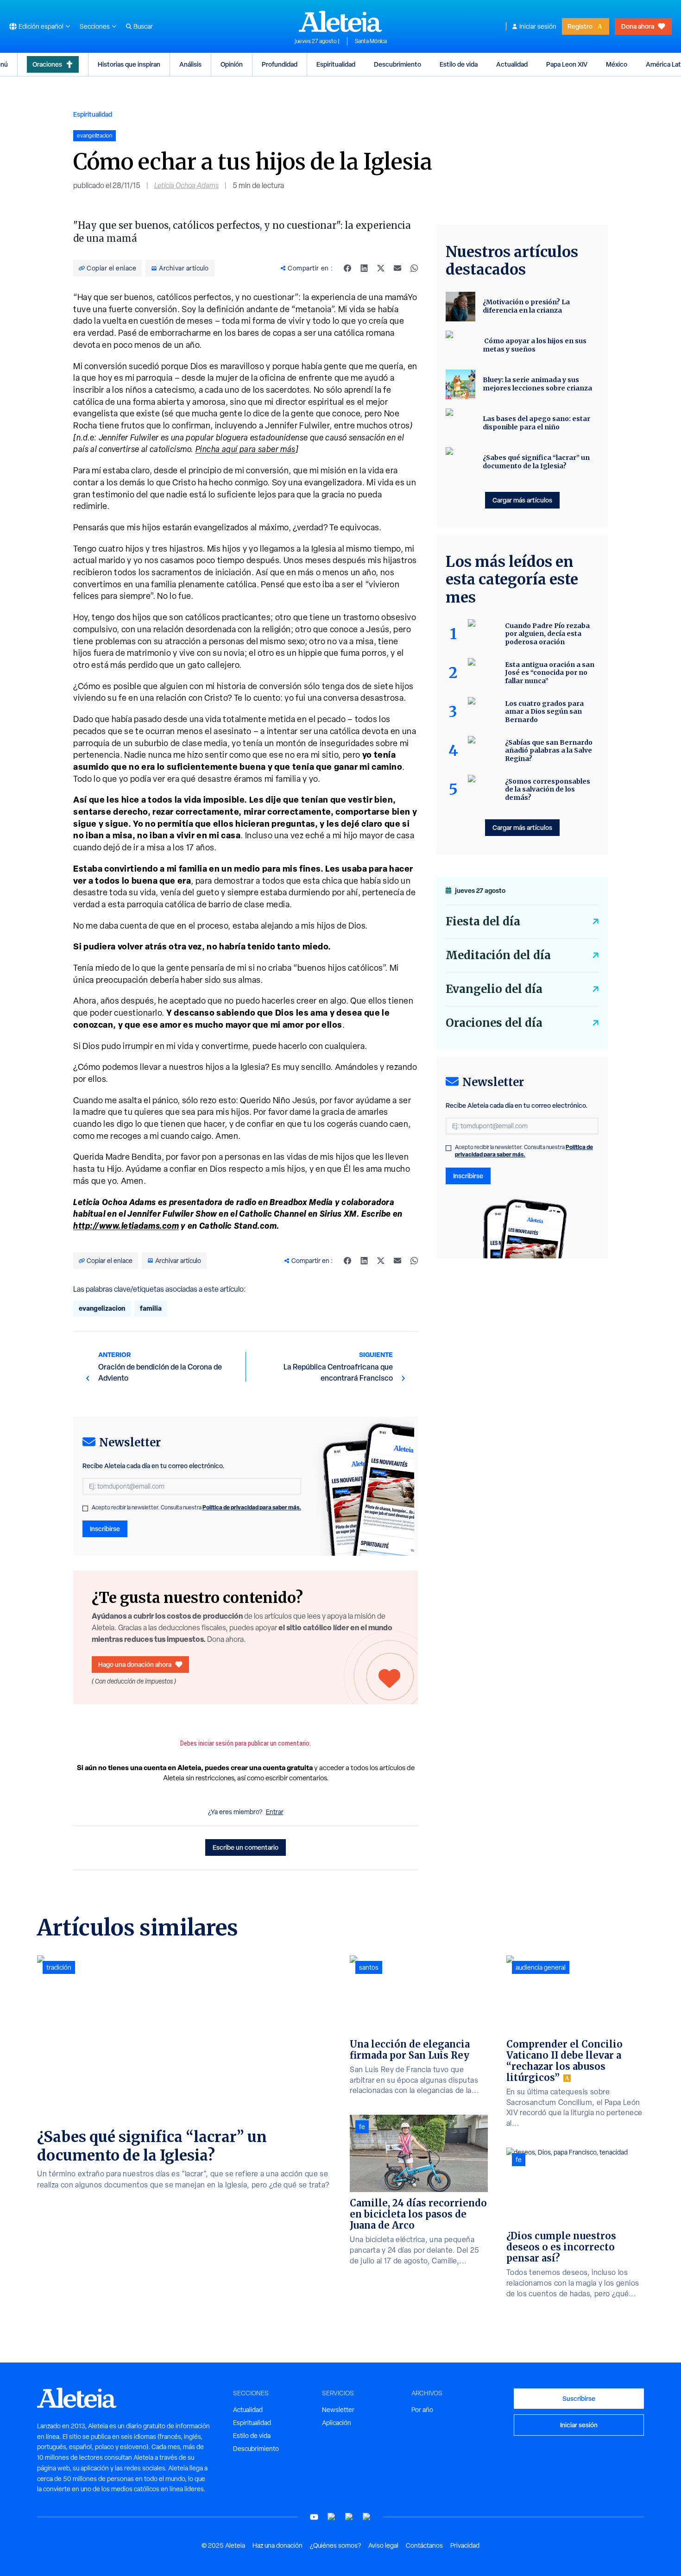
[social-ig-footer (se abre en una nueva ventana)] (367, 2517)
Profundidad (280, 64)
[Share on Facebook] (347, 268)
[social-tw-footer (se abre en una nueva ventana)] (349, 2517)
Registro (580, 26)
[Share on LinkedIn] (364, 268)
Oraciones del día (494, 1023)
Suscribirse (579, 2398)
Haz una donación (277, 2545)
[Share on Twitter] (381, 268)
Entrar (275, 1812)
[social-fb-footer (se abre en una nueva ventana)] (332, 2517)
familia (151, 1308)
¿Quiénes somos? (335, 2545)
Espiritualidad (336, 64)
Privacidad (465, 2545)
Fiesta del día (483, 921)
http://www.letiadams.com (126, 1225)
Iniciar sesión (538, 26)
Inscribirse (105, 1529)
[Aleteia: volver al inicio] (340, 21)
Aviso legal (383, 2545)
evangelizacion (102, 1308)
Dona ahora (638, 26)
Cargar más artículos (522, 500)
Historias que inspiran (129, 64)
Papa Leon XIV (567, 64)
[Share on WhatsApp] (414, 268)
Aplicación (337, 2423)
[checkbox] (85, 1508)
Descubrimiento (397, 64)
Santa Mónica (371, 41)
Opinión (232, 64)
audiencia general (541, 1967)
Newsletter (338, 2410)
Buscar (143, 26)
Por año (422, 2410)
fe (362, 2127)
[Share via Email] (397, 268)
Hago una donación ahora (135, 1664)
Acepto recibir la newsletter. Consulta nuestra (196, 1508)
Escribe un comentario (246, 1847)
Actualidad (512, 64)
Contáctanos (424, 2545)
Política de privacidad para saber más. (252, 1507)
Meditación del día (498, 955)
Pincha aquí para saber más (246, 449)
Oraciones (47, 64)
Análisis (190, 64)
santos (369, 1967)
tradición (59, 1967)
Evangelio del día (494, 989)
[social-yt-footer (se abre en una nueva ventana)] (314, 2517)
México (617, 64)
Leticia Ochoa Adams (186, 185)
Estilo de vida (459, 64)
